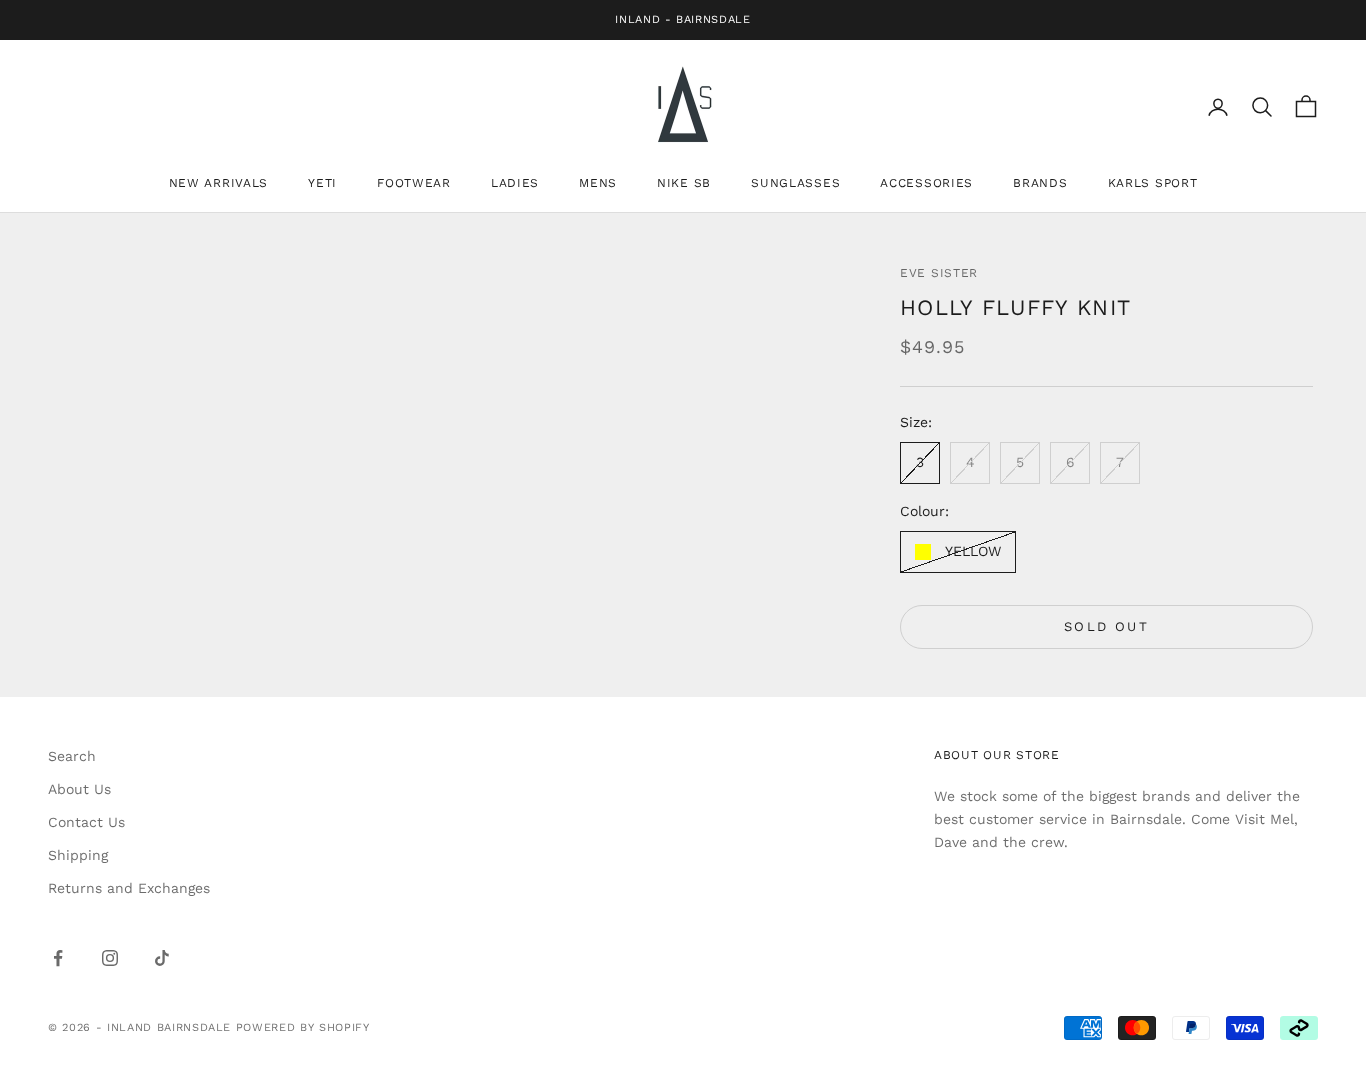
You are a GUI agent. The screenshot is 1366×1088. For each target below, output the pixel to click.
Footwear (414, 184)
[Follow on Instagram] (110, 958)
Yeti (322, 184)
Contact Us (86, 822)
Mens (598, 184)
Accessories (926, 184)
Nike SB (684, 184)
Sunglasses (795, 184)
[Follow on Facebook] (58, 958)
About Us (79, 789)
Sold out (1106, 626)
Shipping (78, 855)
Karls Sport (1153, 184)
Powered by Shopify (303, 1027)
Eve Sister (939, 273)
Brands (1040, 184)
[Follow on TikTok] (162, 958)
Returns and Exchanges (129, 888)
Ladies (515, 184)
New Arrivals (219, 184)
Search (72, 756)
